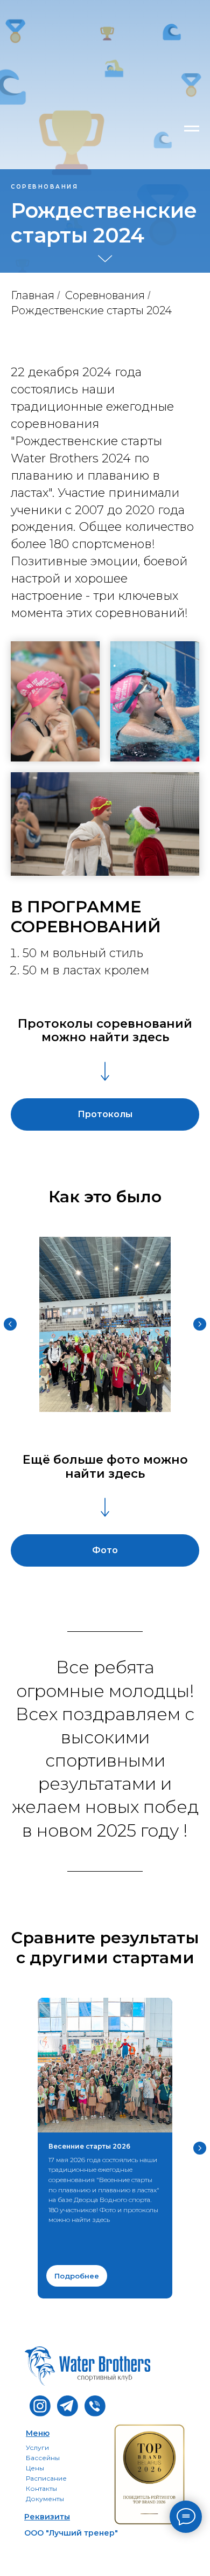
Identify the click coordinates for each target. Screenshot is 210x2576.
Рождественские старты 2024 (91, 1583)
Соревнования (105, 1568)
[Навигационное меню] (192, 129)
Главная (33, 1568)
